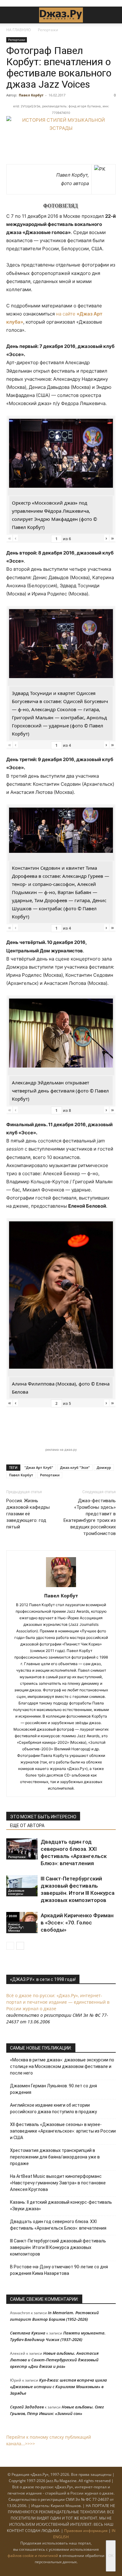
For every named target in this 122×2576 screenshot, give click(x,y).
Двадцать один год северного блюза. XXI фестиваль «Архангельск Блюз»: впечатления (58, 2225)
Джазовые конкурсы (16, 1892)
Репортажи (48, 30)
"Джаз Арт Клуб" (39, 1467)
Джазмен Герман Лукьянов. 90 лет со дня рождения (53, 2089)
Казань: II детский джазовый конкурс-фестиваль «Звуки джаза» (61, 2205)
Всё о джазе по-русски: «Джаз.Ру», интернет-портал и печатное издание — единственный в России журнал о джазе (58, 2002)
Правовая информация (86, 2531)
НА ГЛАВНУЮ (19, 30)
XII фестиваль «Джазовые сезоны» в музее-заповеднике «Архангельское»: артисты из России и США (63, 2131)
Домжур (104, 1467)
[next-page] (20, 1946)
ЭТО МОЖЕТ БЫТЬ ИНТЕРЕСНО (43, 1817)
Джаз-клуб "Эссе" (75, 1467)
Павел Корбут (31, 95)
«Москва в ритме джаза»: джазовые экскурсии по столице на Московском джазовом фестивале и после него (62, 2066)
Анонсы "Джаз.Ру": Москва (16, 1927)
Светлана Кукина (28, 2333)
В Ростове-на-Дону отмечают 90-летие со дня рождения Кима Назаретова (59, 2270)
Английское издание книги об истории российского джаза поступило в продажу (53, 2108)
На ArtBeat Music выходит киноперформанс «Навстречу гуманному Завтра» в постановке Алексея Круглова (58, 2183)
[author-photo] (61, 1587)
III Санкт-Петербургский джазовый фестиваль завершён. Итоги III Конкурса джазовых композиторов (58, 2247)
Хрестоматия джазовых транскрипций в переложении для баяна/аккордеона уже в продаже (55, 2157)
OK (111, 2556)
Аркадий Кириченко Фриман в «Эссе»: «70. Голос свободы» (77, 1923)
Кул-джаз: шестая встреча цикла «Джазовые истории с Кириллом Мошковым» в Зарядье (58, 2387)
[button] (11, 15)
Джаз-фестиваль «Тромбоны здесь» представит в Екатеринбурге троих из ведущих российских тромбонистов (90, 1517)
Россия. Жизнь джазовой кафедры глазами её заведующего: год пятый (28, 1514)
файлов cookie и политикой (33, 2556)
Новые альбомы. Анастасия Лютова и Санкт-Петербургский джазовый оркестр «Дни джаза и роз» (54, 2360)
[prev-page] (10, 1946)
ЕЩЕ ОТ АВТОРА (27, 1826)
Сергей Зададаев (27, 2407)
